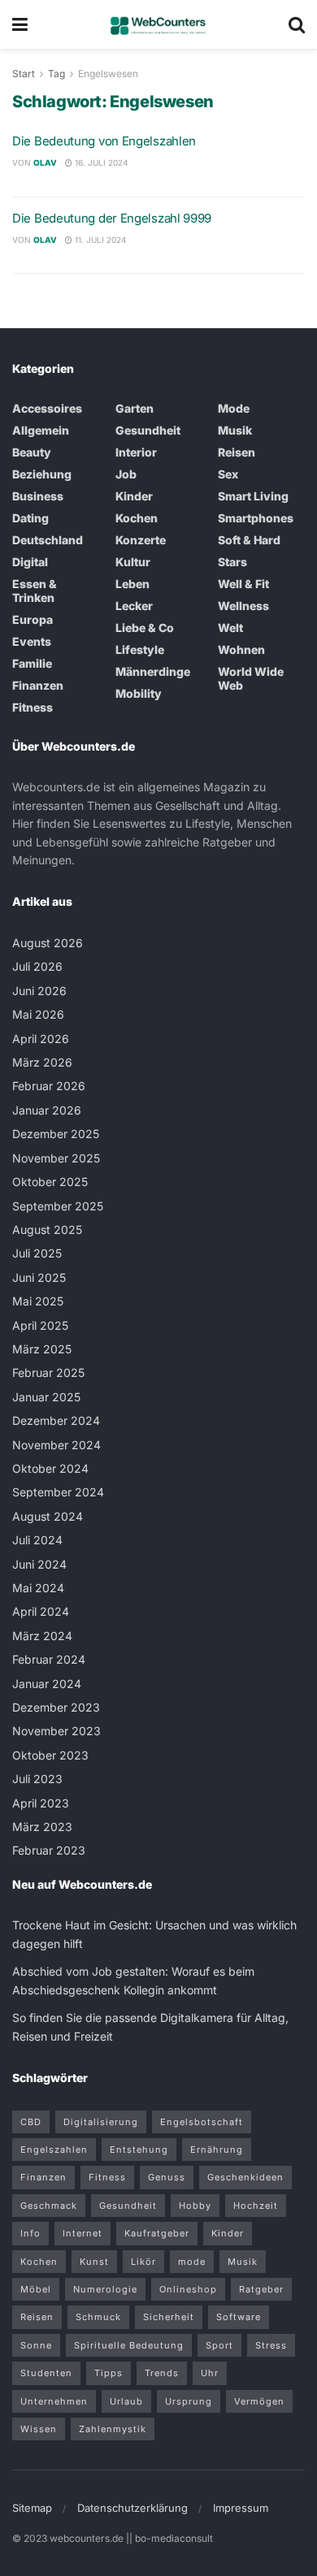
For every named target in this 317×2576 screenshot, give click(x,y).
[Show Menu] (20, 24)
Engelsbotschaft (202, 2122)
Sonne (36, 2345)
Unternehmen (54, 2401)
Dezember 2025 (56, 1134)
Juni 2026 (39, 991)
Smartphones (256, 518)
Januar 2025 (46, 1397)
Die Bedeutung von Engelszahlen (104, 141)
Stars (232, 562)
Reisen (237, 452)
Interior (136, 452)
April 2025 (40, 1325)
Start (24, 74)
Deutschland (48, 540)
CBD (31, 2122)
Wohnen (241, 649)
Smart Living (253, 496)
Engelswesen (108, 74)
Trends (162, 2373)
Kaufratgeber (157, 2233)
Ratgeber (261, 2289)
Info (30, 2233)
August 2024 (48, 1516)
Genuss (167, 2177)
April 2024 (41, 1611)
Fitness (33, 707)
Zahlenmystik (113, 2429)
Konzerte (141, 540)
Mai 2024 (38, 1588)
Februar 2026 (49, 1086)
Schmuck (98, 2317)
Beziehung (42, 474)
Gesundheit (148, 430)
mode (192, 2262)
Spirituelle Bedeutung (129, 2345)
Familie (32, 663)
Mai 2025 (38, 1301)
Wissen (39, 2429)
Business (38, 496)
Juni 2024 (39, 1564)
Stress (271, 2345)
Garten (135, 408)
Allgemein (41, 430)
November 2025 (56, 1158)
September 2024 (58, 1492)
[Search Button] (297, 24)
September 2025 (58, 1206)
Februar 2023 (49, 1850)
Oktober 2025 (50, 1182)
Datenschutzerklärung (132, 2508)
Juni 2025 (39, 1277)
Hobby (195, 2206)
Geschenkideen (245, 2177)
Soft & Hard (249, 540)
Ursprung (189, 2401)
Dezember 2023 (56, 1707)
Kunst (94, 2262)
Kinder (134, 496)
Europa (33, 619)
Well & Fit (243, 584)
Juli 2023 (37, 1779)
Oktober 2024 (50, 1468)
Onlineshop (188, 2289)
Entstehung (139, 2150)
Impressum (241, 2508)
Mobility (139, 693)
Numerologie (105, 2289)
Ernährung (217, 2150)
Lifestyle (140, 649)
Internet (83, 2233)
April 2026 (41, 1039)
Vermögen (259, 2401)
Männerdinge (153, 671)
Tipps (109, 2373)
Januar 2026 (47, 1110)
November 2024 (56, 1445)
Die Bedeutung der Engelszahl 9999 (112, 218)
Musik (235, 430)
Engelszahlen (54, 2150)
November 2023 (56, 1731)
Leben (132, 584)
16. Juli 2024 (100, 162)
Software (239, 2317)
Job (126, 474)
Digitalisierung (101, 2122)
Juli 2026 (37, 966)
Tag (56, 74)
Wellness (243, 606)
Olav (45, 162)
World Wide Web (251, 678)
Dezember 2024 (56, 1420)
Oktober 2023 (50, 1755)
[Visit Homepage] (158, 24)
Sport (219, 2345)
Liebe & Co (145, 628)
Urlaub (126, 2401)
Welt (230, 628)
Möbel (36, 2289)
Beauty (32, 452)
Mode (234, 408)
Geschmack (49, 2206)
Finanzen (38, 685)
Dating (30, 518)
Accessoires (47, 408)
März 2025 (42, 1349)
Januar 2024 (47, 1684)
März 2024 (42, 1636)
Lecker (134, 606)
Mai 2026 (38, 1014)
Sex (228, 474)
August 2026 (48, 943)
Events (32, 641)
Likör (143, 2262)
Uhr (210, 2373)
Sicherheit (169, 2317)
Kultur (133, 562)
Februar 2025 (48, 1372)
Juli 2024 (37, 1540)
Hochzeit (256, 2206)
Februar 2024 (49, 1659)
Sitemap (32, 2508)
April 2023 (41, 1803)
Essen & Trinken (35, 591)
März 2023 (42, 1827)
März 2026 (42, 1062)
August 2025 (47, 1230)
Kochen (137, 518)
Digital (30, 562)
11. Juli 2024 (99, 240)
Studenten (46, 2373)
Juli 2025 (37, 1253)
